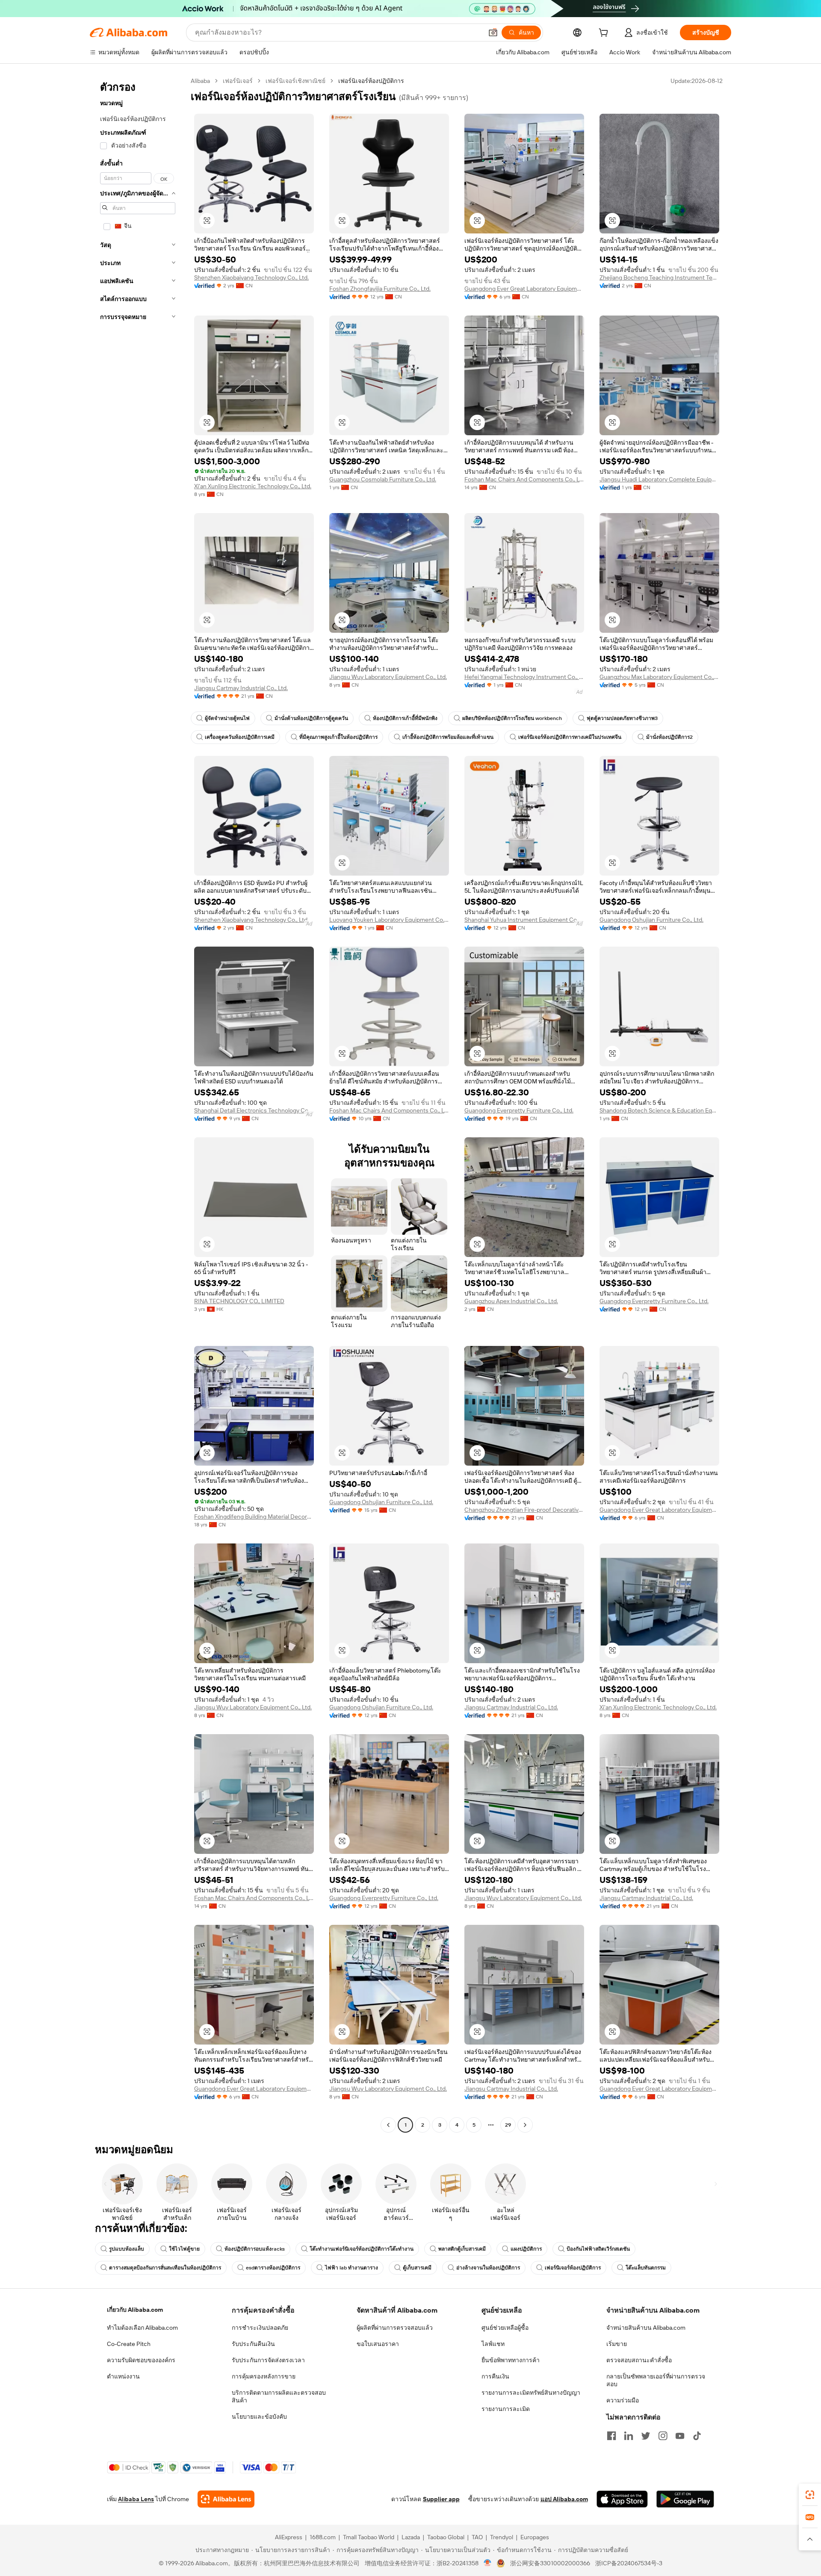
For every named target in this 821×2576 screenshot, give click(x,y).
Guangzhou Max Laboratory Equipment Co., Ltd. (659, 677)
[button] (493, 32)
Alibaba (200, 81)
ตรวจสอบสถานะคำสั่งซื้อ (639, 2360)
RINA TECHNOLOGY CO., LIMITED (239, 1301)
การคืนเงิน (495, 2376)
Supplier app (441, 2499)
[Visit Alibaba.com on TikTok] (697, 2436)
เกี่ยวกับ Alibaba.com (135, 2310)
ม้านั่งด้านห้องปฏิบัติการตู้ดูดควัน (311, 718)
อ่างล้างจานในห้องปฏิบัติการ (488, 2268)
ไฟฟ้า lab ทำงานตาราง (351, 2268)
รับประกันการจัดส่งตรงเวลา (268, 2360)
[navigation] (138, 1104)
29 (508, 2125)
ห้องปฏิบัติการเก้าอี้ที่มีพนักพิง (405, 718)
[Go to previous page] (388, 2125)
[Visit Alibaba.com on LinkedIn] (629, 2436)
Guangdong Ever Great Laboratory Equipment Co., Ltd (524, 289)
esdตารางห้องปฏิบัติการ (273, 2268)
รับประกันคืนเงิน (253, 2344)
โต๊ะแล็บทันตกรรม (646, 2268)
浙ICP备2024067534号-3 (629, 2563)
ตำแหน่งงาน (123, 2376)
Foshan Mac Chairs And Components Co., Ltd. (524, 479)
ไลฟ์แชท (493, 2344)
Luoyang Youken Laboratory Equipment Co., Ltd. (389, 920)
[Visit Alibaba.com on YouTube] (680, 2436)
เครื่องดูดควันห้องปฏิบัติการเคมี (240, 737)
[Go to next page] (525, 2125)
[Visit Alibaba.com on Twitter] (646, 2436)
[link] (810, 2495)
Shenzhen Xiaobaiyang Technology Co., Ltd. (251, 277)
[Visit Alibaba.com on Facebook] (611, 2436)
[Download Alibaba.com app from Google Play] (685, 2499)
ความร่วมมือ (623, 2400)
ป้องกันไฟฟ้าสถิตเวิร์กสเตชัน (598, 2249)
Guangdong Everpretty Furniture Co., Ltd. (519, 1110)
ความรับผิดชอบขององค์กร (141, 2360)
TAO (477, 2537)
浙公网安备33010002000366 (550, 2563)
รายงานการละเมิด (506, 2409)
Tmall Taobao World (369, 2537)
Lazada (411, 2537)
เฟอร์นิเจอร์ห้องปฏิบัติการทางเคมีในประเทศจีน (570, 737)
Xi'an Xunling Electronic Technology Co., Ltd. (253, 486)
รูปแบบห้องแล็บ (127, 2249)
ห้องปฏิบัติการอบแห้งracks (255, 2249)
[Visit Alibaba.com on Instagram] (663, 2436)
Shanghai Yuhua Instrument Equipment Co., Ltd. (524, 920)
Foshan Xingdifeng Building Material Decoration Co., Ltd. (254, 1517)
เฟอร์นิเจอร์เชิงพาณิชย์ (295, 81)
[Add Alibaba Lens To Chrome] (226, 2499)
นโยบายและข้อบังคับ (259, 2417)
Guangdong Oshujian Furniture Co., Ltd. (651, 920)
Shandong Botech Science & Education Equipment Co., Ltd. (659, 1110)
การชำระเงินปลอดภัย (260, 2328)
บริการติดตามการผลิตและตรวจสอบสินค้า (279, 2396)
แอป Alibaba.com (564, 2499)
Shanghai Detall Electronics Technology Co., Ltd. (254, 1110)
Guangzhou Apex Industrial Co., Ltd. (511, 1301)
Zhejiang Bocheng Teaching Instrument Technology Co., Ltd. (659, 277)
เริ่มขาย (617, 2344)
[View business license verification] (488, 2563)
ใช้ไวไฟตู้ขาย (184, 2249)
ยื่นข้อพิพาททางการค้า (511, 2360)
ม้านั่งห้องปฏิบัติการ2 (669, 737)
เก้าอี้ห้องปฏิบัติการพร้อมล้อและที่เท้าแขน (448, 737)
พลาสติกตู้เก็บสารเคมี (462, 2249)
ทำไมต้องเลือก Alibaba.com (142, 2328)
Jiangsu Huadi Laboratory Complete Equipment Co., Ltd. (659, 479)
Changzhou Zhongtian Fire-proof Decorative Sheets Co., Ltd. (524, 1510)
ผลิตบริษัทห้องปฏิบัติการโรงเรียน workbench (512, 718)
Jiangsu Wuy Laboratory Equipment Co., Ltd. (388, 677)
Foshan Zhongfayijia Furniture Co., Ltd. (380, 289)
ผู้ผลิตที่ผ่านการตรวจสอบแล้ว (395, 2328)
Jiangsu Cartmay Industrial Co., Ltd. (241, 688)
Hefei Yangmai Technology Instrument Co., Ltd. (524, 677)
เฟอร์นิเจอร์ (238, 81)
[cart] (605, 34)
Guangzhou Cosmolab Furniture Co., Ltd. (383, 479)
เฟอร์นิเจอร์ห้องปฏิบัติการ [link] (371, 81)
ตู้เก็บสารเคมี (417, 2268)
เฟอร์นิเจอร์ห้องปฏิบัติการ (573, 2268)
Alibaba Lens (136, 2499)
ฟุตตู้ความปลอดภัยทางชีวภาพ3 (622, 718)
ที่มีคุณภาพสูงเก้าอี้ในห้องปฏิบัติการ (338, 737)
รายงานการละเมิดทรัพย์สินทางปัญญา (531, 2393)
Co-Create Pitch (129, 2344)
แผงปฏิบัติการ (526, 2249)
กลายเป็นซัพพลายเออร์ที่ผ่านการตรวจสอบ (656, 2380)
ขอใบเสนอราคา (378, 2344)
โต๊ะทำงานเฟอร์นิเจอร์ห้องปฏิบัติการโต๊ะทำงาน (362, 2249)
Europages (535, 2537)
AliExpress (289, 2537)
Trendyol (502, 2537)
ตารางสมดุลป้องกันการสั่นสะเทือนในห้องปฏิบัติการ (165, 2268)
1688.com (323, 2537)
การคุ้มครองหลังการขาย (264, 2376)
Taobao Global (446, 2537)
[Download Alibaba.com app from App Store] (622, 2499)
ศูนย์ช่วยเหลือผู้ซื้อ (505, 2328)
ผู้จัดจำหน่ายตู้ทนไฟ (227, 718)
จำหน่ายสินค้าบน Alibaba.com (646, 2328)
